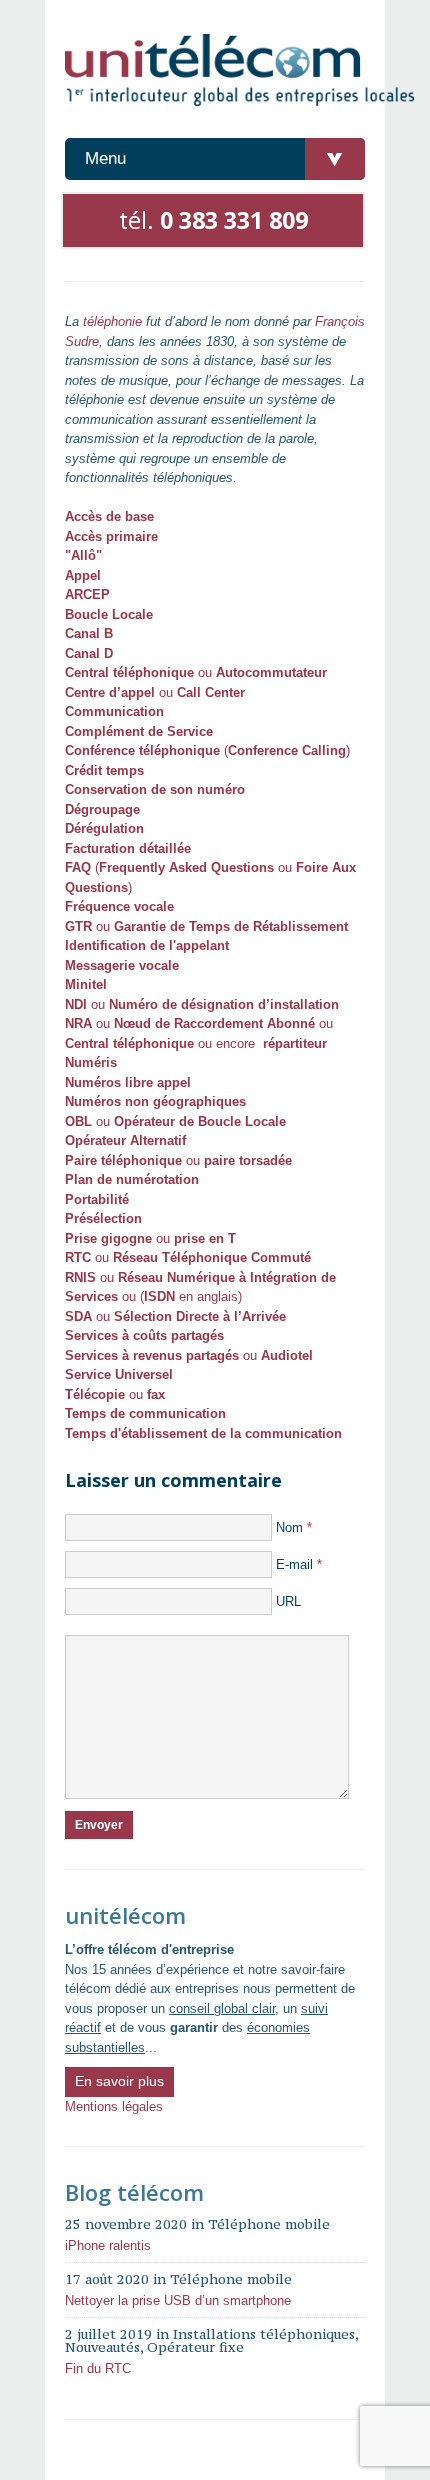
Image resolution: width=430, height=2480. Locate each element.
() (207, 750)
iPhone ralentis (108, 2245)
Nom (294, 1527)
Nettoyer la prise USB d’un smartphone (178, 2300)
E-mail (299, 1564)
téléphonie (112, 321)
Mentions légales (114, 2106)
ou (196, 672)
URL (288, 1601)
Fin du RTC (98, 2368)
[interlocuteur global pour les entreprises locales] (240, 71)
